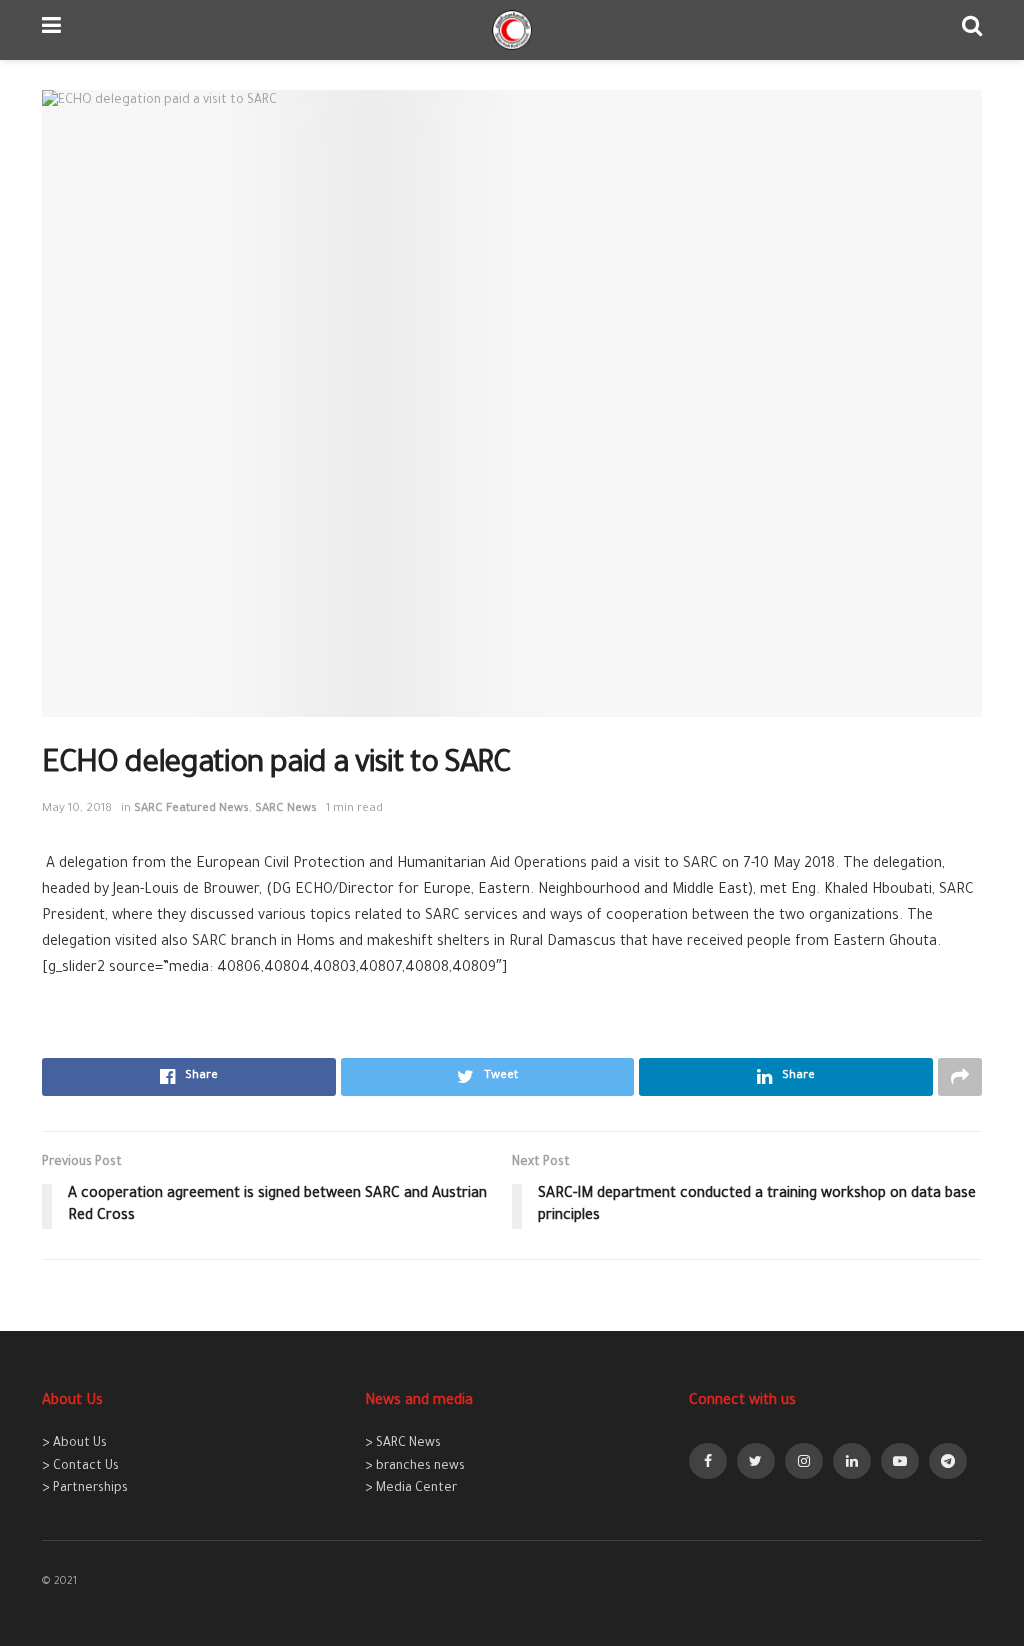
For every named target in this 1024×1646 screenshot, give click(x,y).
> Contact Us (80, 1467)
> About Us (74, 1444)
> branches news (415, 1467)
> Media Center (411, 1489)
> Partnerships (85, 1489)
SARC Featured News (191, 809)
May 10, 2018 (77, 809)
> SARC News (403, 1444)
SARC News (286, 809)
